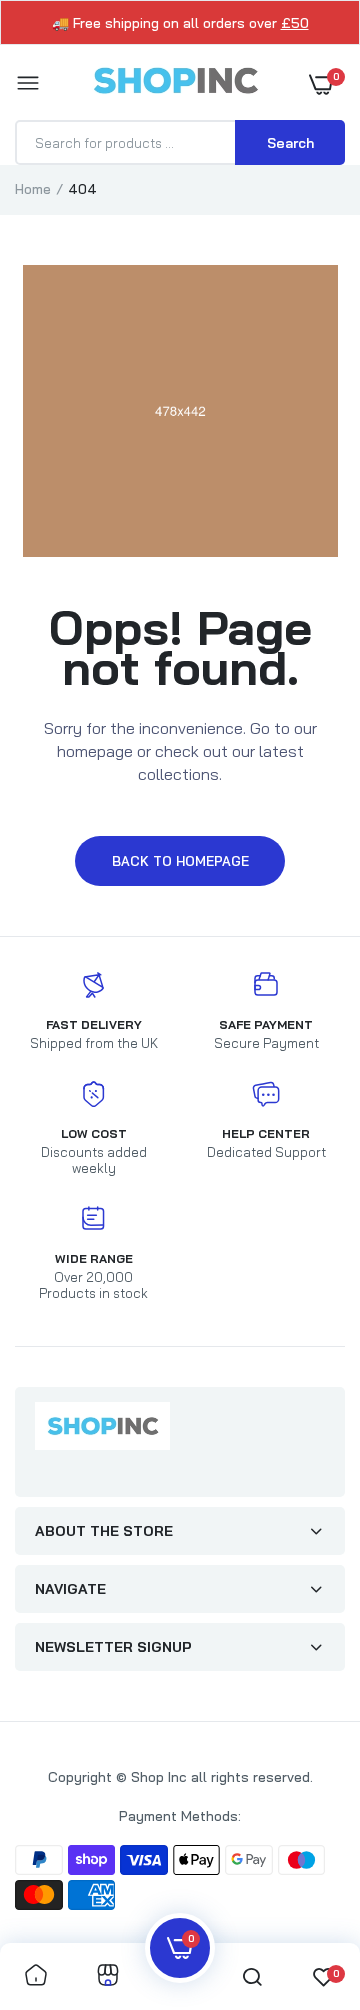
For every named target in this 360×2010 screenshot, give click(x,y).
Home (33, 189)
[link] (36, 1976)
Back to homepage (180, 861)
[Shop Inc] (175, 84)
